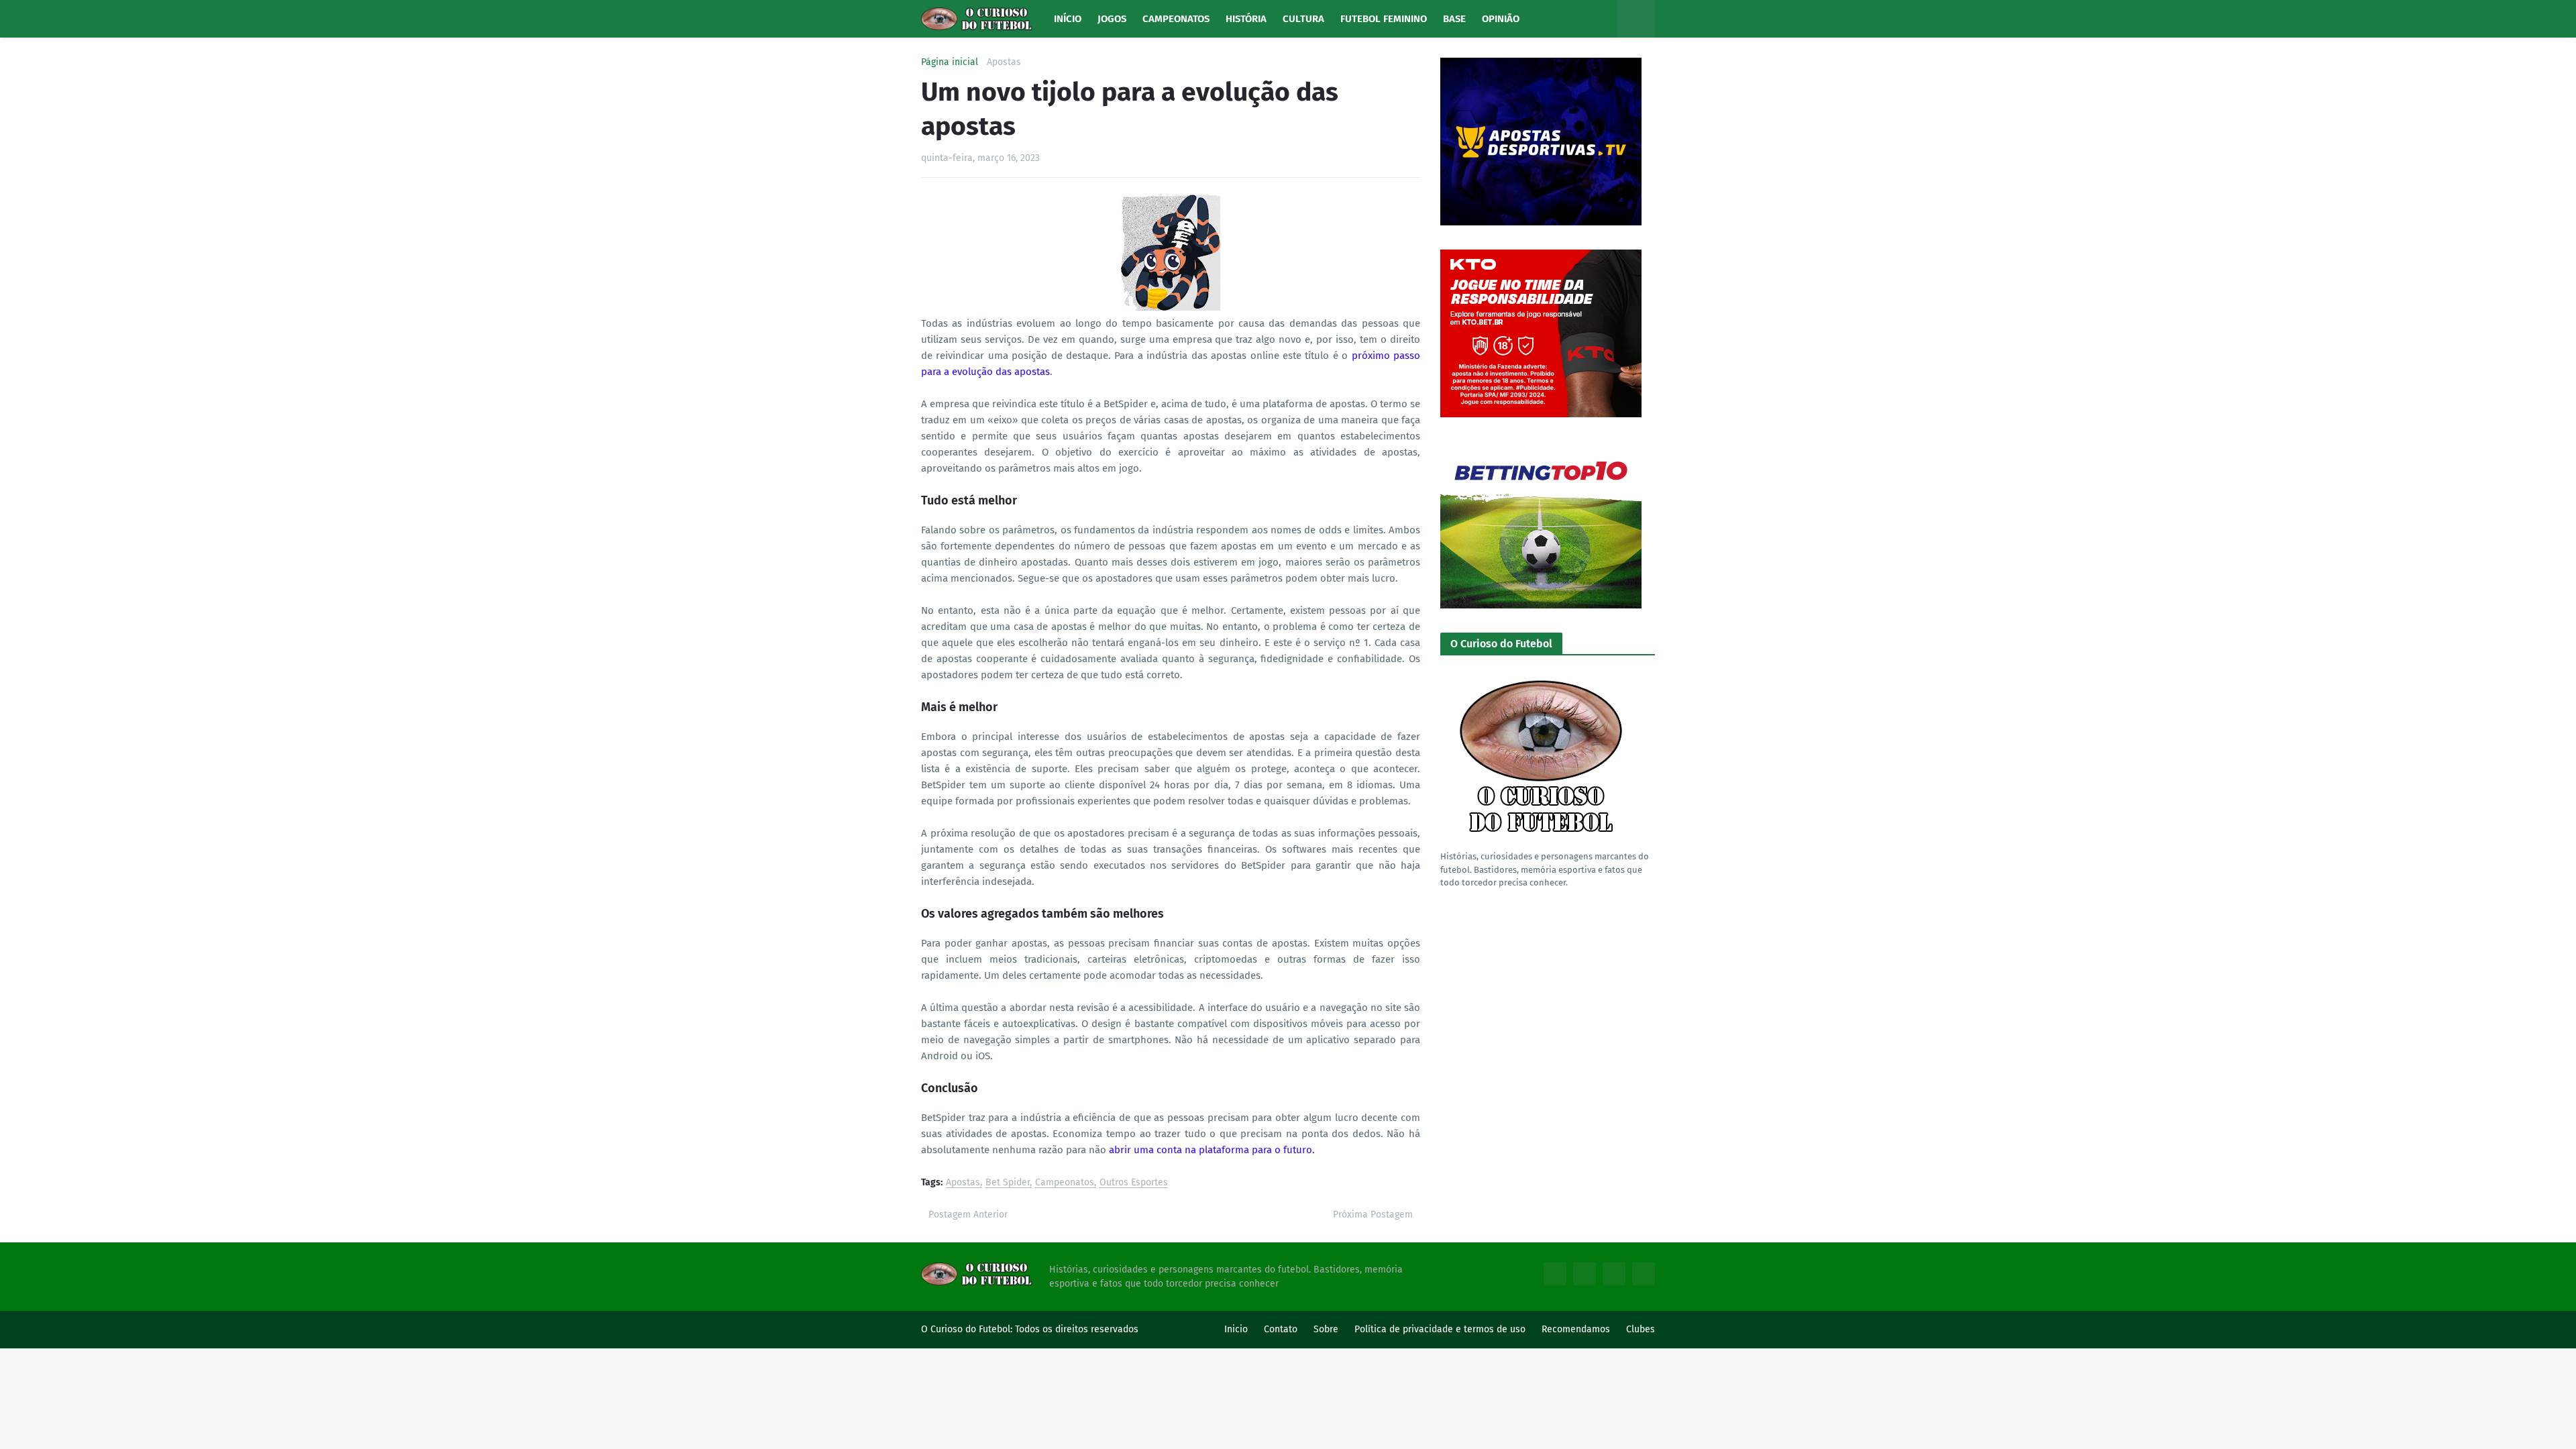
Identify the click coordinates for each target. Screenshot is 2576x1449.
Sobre (1326, 1329)
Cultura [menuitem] (1303, 19)
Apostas (1004, 62)
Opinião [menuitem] (1501, 19)
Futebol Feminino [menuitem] (1384, 19)
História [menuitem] (1246, 19)
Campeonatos (1065, 1183)
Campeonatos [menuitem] (1176, 19)
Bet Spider (1008, 1183)
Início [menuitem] (1068, 19)
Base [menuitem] (1454, 19)
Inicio (1236, 1329)
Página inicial (950, 62)
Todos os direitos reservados (1077, 1329)
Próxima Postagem (1373, 1215)
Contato (1281, 1329)
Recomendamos (1576, 1329)
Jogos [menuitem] (1112, 19)
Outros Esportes (1134, 1183)
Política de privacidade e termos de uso (1440, 1329)
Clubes (1641, 1329)
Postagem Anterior (968, 1215)
